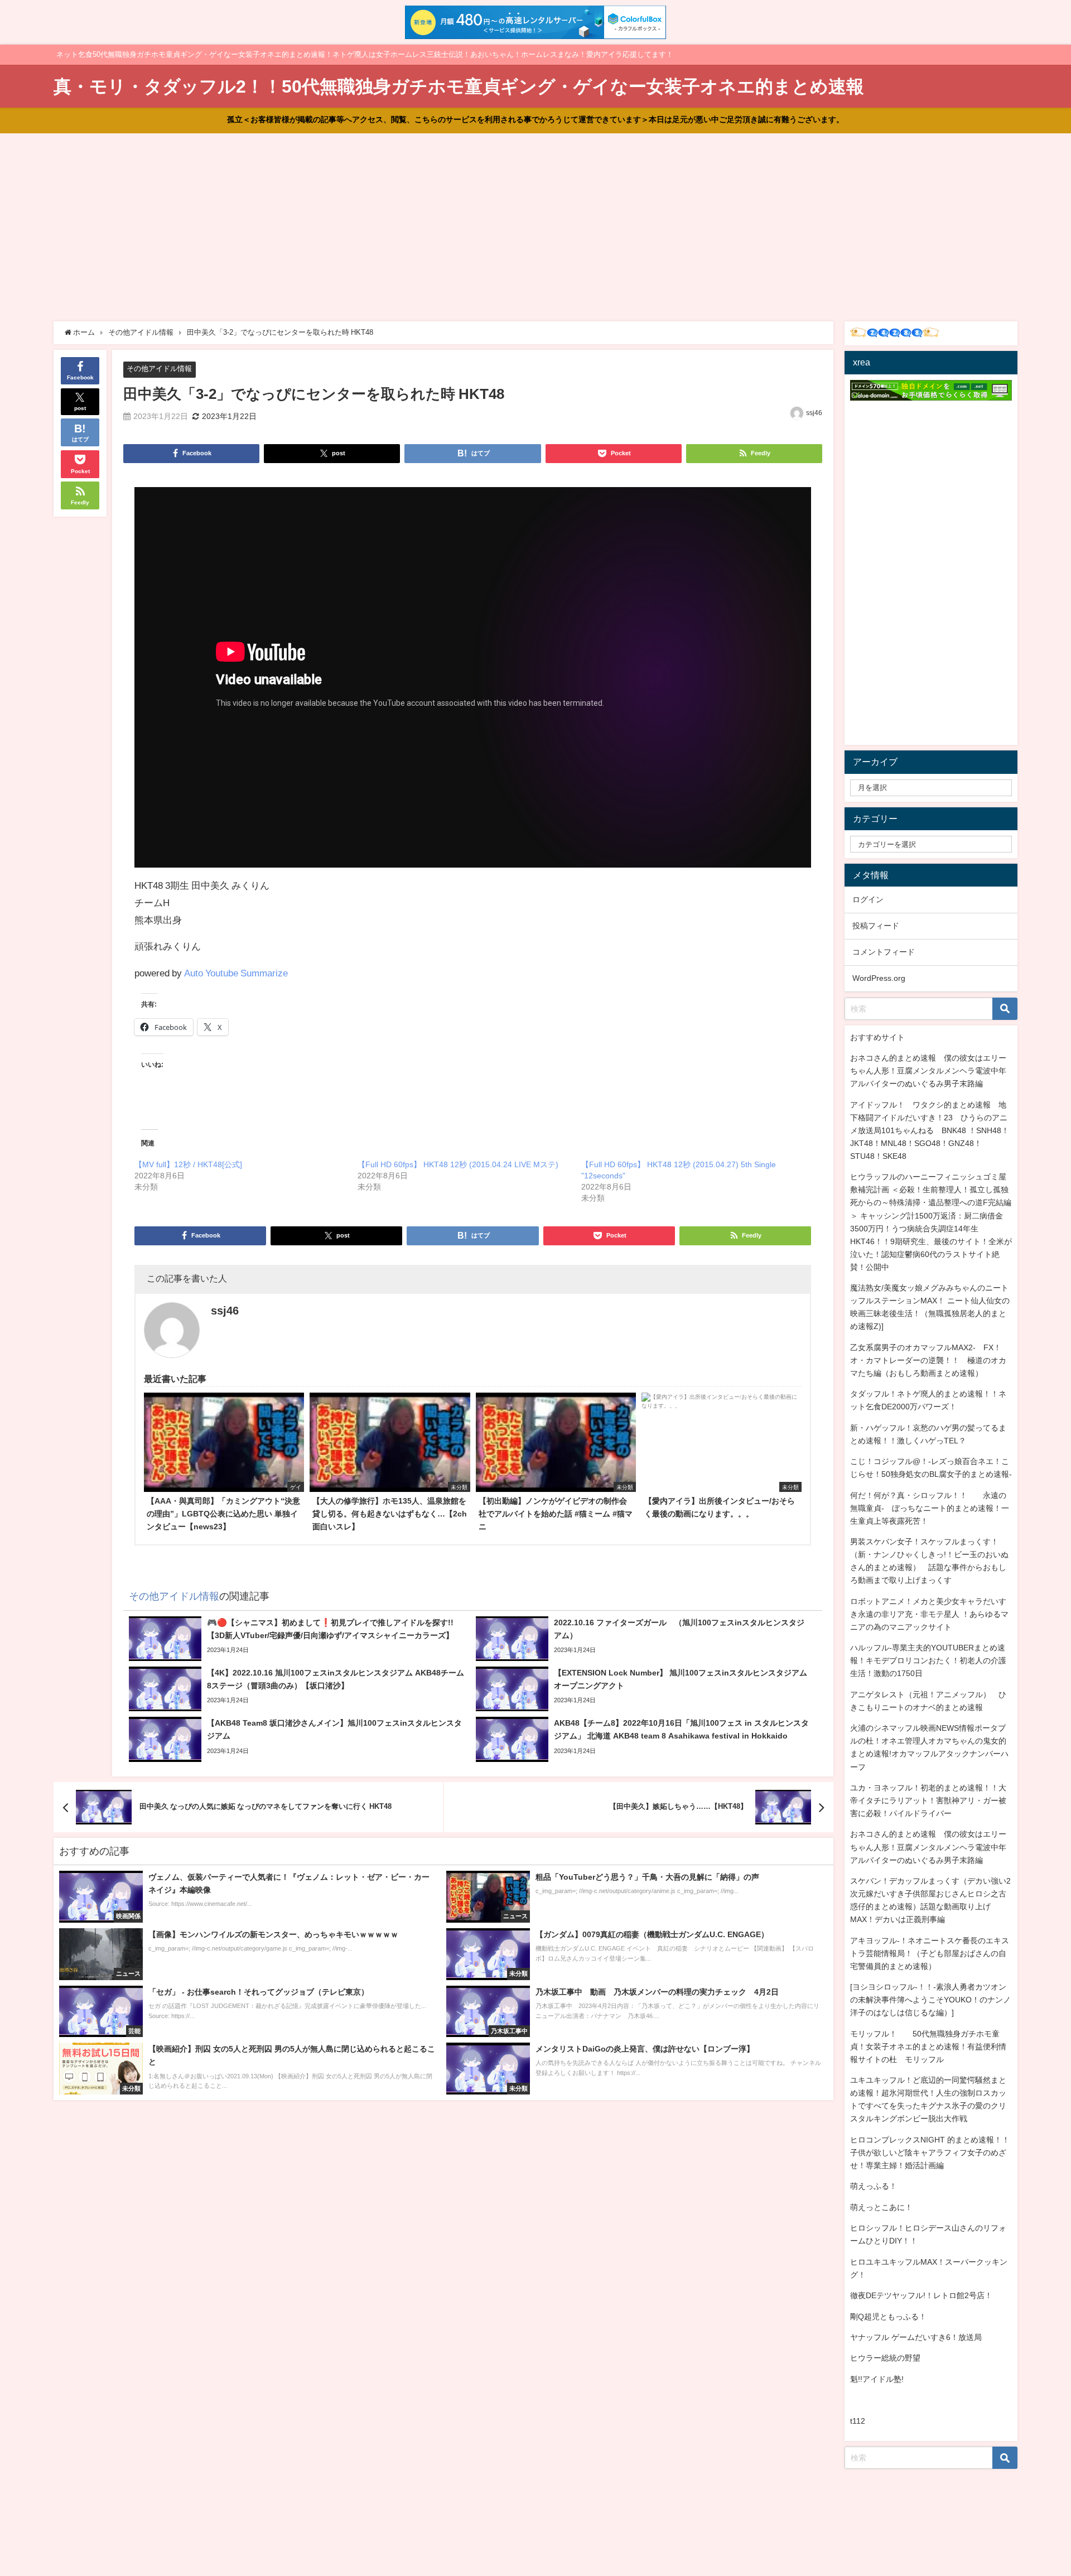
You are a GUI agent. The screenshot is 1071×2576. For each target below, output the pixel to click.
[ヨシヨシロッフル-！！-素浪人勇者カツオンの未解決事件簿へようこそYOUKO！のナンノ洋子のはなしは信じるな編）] (930, 2000)
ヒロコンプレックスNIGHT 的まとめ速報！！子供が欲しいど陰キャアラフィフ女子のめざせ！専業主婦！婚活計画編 (930, 2153)
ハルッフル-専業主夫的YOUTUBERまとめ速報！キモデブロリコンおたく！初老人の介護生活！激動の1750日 (928, 1660)
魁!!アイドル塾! (877, 2379)
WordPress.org (879, 978)
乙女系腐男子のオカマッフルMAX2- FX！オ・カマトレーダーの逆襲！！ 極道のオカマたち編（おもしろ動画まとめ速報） (928, 1360)
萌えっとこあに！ (881, 2207)
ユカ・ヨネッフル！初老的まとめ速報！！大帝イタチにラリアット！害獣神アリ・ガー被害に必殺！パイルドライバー (928, 1800)
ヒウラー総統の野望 (885, 2358)
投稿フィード (876, 926)
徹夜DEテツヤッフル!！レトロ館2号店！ (921, 2295)
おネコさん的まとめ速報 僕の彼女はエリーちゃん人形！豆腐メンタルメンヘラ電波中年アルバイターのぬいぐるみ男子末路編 (928, 1071)
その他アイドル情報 (159, 369)
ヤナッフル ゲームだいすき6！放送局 (916, 2337)
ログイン (868, 899)
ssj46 (814, 413)
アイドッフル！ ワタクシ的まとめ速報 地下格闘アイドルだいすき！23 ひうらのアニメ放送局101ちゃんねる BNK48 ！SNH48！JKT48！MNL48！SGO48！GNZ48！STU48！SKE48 (930, 1130)
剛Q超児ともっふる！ (888, 2317)
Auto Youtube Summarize (236, 973)
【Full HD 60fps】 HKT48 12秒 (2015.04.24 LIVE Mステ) (458, 1164)
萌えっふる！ (874, 2186)
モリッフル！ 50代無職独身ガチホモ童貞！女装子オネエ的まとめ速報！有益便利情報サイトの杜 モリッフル (928, 2047)
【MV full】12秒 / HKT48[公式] (188, 1164)
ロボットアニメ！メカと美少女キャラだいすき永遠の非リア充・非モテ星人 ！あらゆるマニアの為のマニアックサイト (929, 1614)
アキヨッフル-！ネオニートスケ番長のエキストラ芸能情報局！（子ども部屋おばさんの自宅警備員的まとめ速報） (930, 1953)
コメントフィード (884, 952)
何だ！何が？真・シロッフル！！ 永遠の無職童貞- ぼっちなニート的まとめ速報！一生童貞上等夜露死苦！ (930, 1508)
